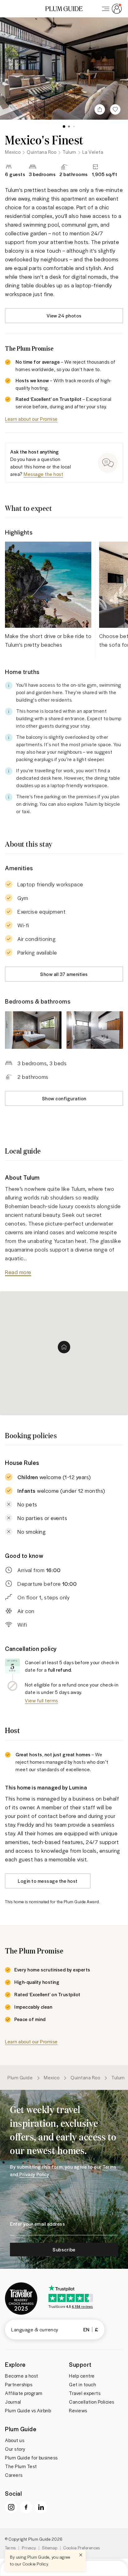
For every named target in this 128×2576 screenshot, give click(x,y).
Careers (14, 2475)
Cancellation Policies (92, 2402)
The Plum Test (21, 2466)
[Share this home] (100, 109)
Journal (13, 2402)
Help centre (82, 2376)
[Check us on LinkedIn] (41, 2507)
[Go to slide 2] (69, 126)
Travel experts (85, 2393)
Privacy (29, 2548)
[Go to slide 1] (64, 126)
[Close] (81, 2555)
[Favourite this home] (115, 109)
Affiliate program (24, 2393)
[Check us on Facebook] (26, 2507)
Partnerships (19, 2384)
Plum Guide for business (31, 2458)
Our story (15, 2449)
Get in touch (82, 2384)
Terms (10, 2548)
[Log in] (111, 9)
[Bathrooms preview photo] (95, 1030)
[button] (64, 9)
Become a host (22, 2376)
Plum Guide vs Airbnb (28, 2410)
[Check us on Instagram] (11, 2507)
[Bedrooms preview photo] (33, 1030)
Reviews (78, 2410)
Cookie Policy (35, 2564)
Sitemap (50, 2548)
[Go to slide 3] (74, 126)
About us (15, 2440)
